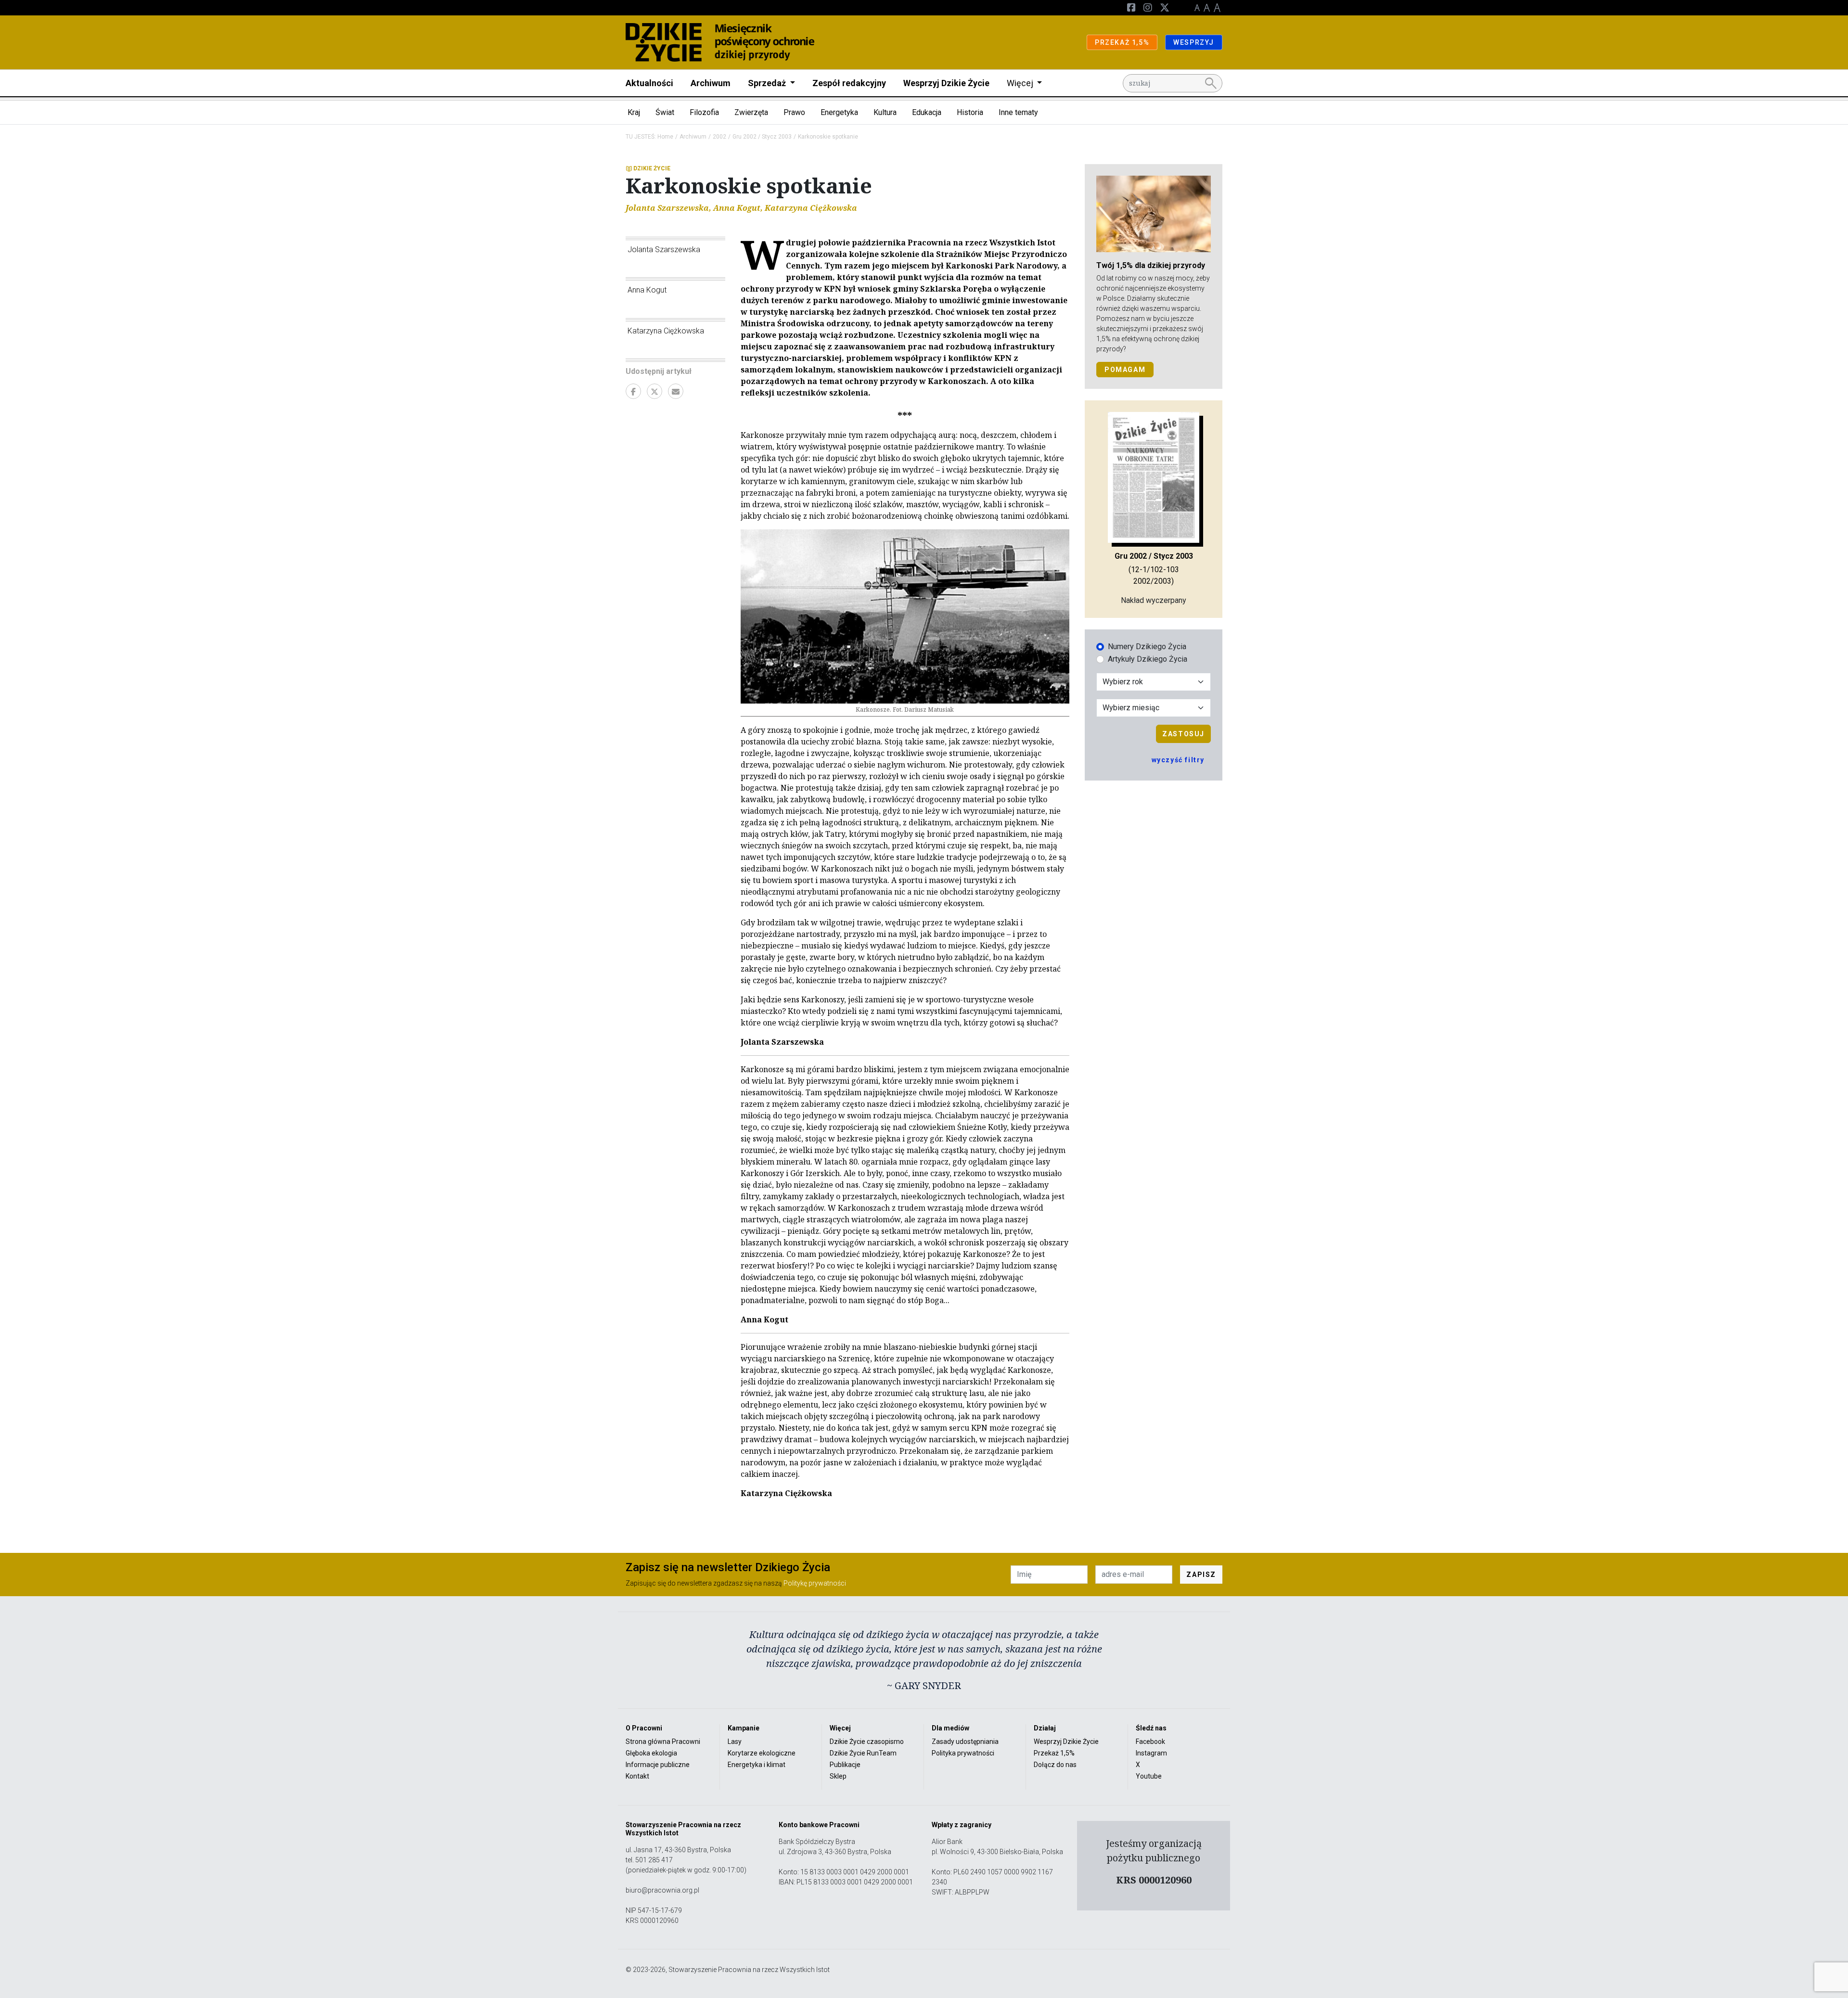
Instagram (1151, 1753)
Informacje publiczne (658, 1765)
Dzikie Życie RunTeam (863, 1753)
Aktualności (649, 83)
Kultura (885, 112)
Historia (970, 112)
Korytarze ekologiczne (762, 1753)
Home (665, 137)
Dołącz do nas (1055, 1765)
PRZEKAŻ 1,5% (1122, 42)
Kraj (634, 112)
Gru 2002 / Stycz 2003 (762, 137)
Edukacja (927, 112)
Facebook (1150, 1742)
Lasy (735, 1742)
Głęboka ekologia (651, 1753)
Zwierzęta (751, 112)
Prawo (794, 112)
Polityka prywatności (963, 1753)
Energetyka (839, 112)
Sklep (838, 1776)
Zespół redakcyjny (849, 83)
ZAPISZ (1201, 1575)
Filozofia (704, 112)
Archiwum (711, 83)
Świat (665, 112)
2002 (719, 137)
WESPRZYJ (1194, 42)
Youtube (1149, 1776)
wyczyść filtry (1178, 760)
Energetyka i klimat (757, 1765)
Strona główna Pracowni (663, 1742)
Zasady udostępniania (965, 1742)
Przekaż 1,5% (1054, 1753)
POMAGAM (1125, 370)
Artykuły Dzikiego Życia (1148, 659)
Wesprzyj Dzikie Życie (946, 83)
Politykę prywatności (815, 1583)
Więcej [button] (1021, 83)
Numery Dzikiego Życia (1147, 647)
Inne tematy (1018, 112)
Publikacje (845, 1765)
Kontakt (637, 1776)
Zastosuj (1183, 734)
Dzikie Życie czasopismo (867, 1742)
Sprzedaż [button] (768, 83)
